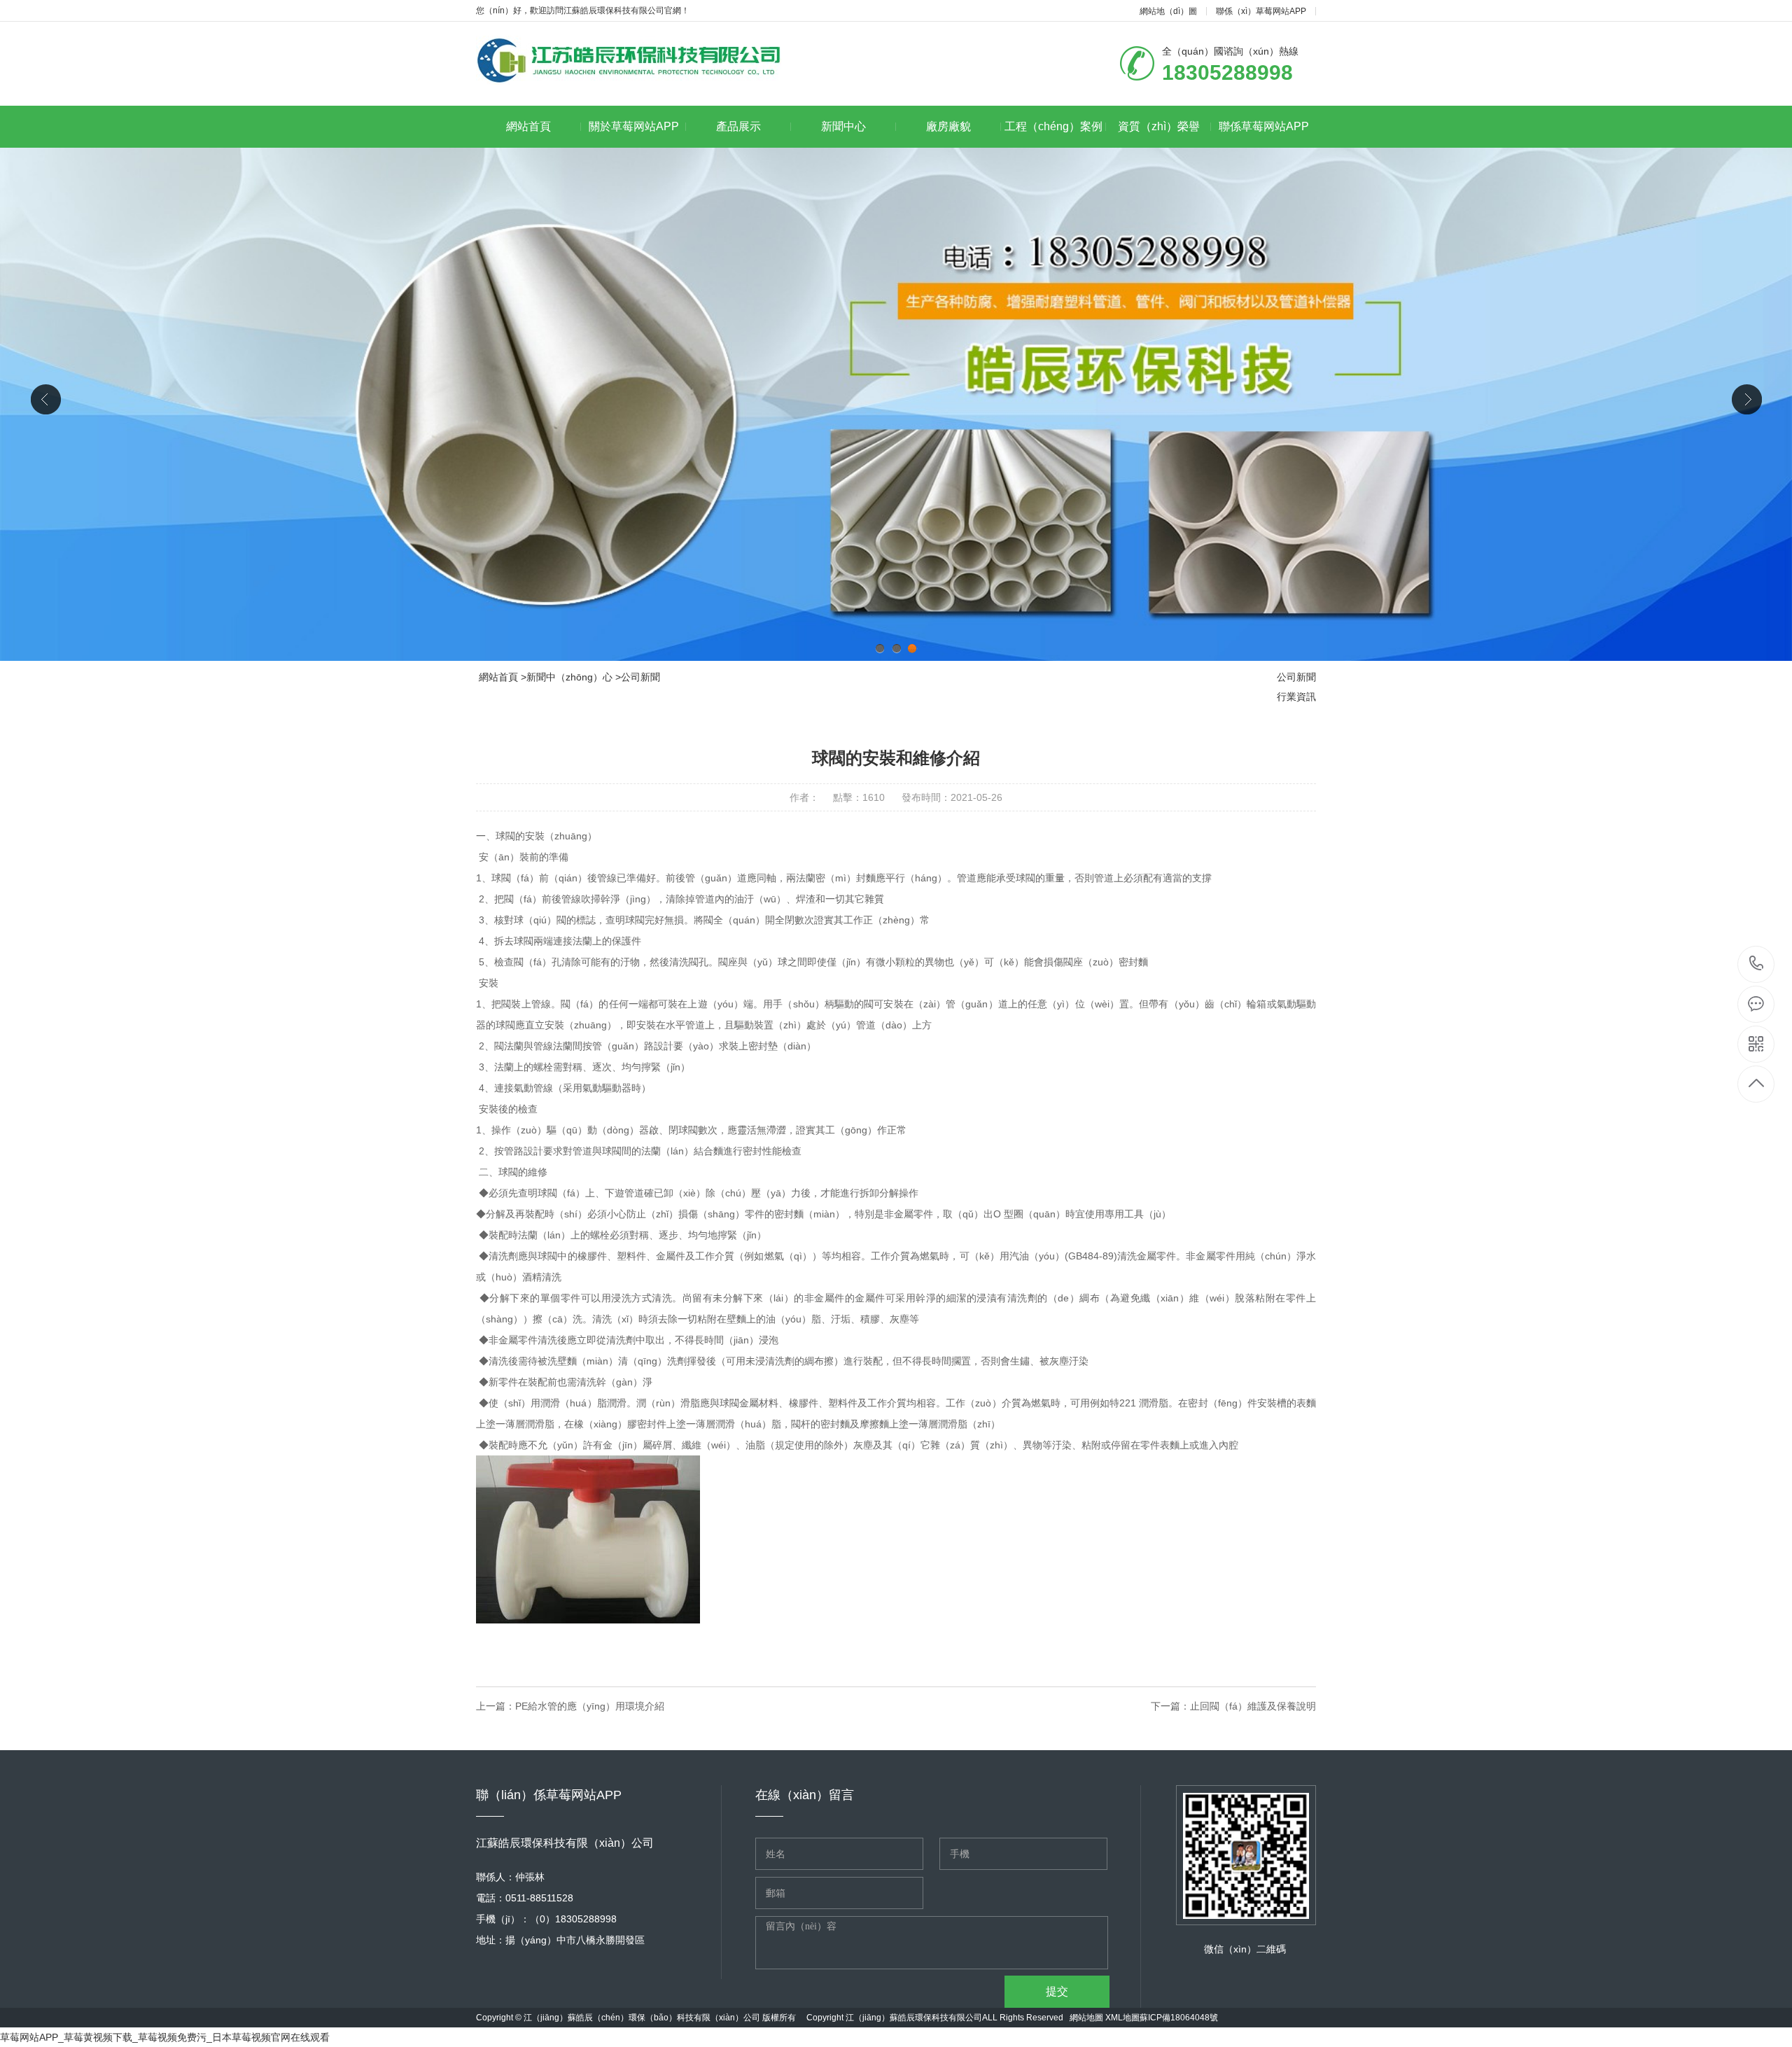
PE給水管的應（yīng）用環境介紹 (590, 1706)
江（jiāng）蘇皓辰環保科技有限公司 (914, 2018)
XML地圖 (1122, 2018)
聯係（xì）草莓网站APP (1261, 11)
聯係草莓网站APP (1264, 126)
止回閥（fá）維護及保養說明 (1253, 1706)
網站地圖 (1086, 2018)
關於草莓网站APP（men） (634, 134)
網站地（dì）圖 (1168, 11)
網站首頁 (528, 126)
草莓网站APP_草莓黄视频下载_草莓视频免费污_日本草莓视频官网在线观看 (165, 2037)
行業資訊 (1296, 697)
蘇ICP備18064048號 (1179, 2018)
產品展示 (738, 126)
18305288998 (1757, 964)
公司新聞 (640, 677)
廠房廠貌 (948, 126)
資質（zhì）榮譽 (1159, 126)
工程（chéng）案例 (1053, 126)
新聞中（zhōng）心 (569, 677)
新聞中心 (843, 126)
